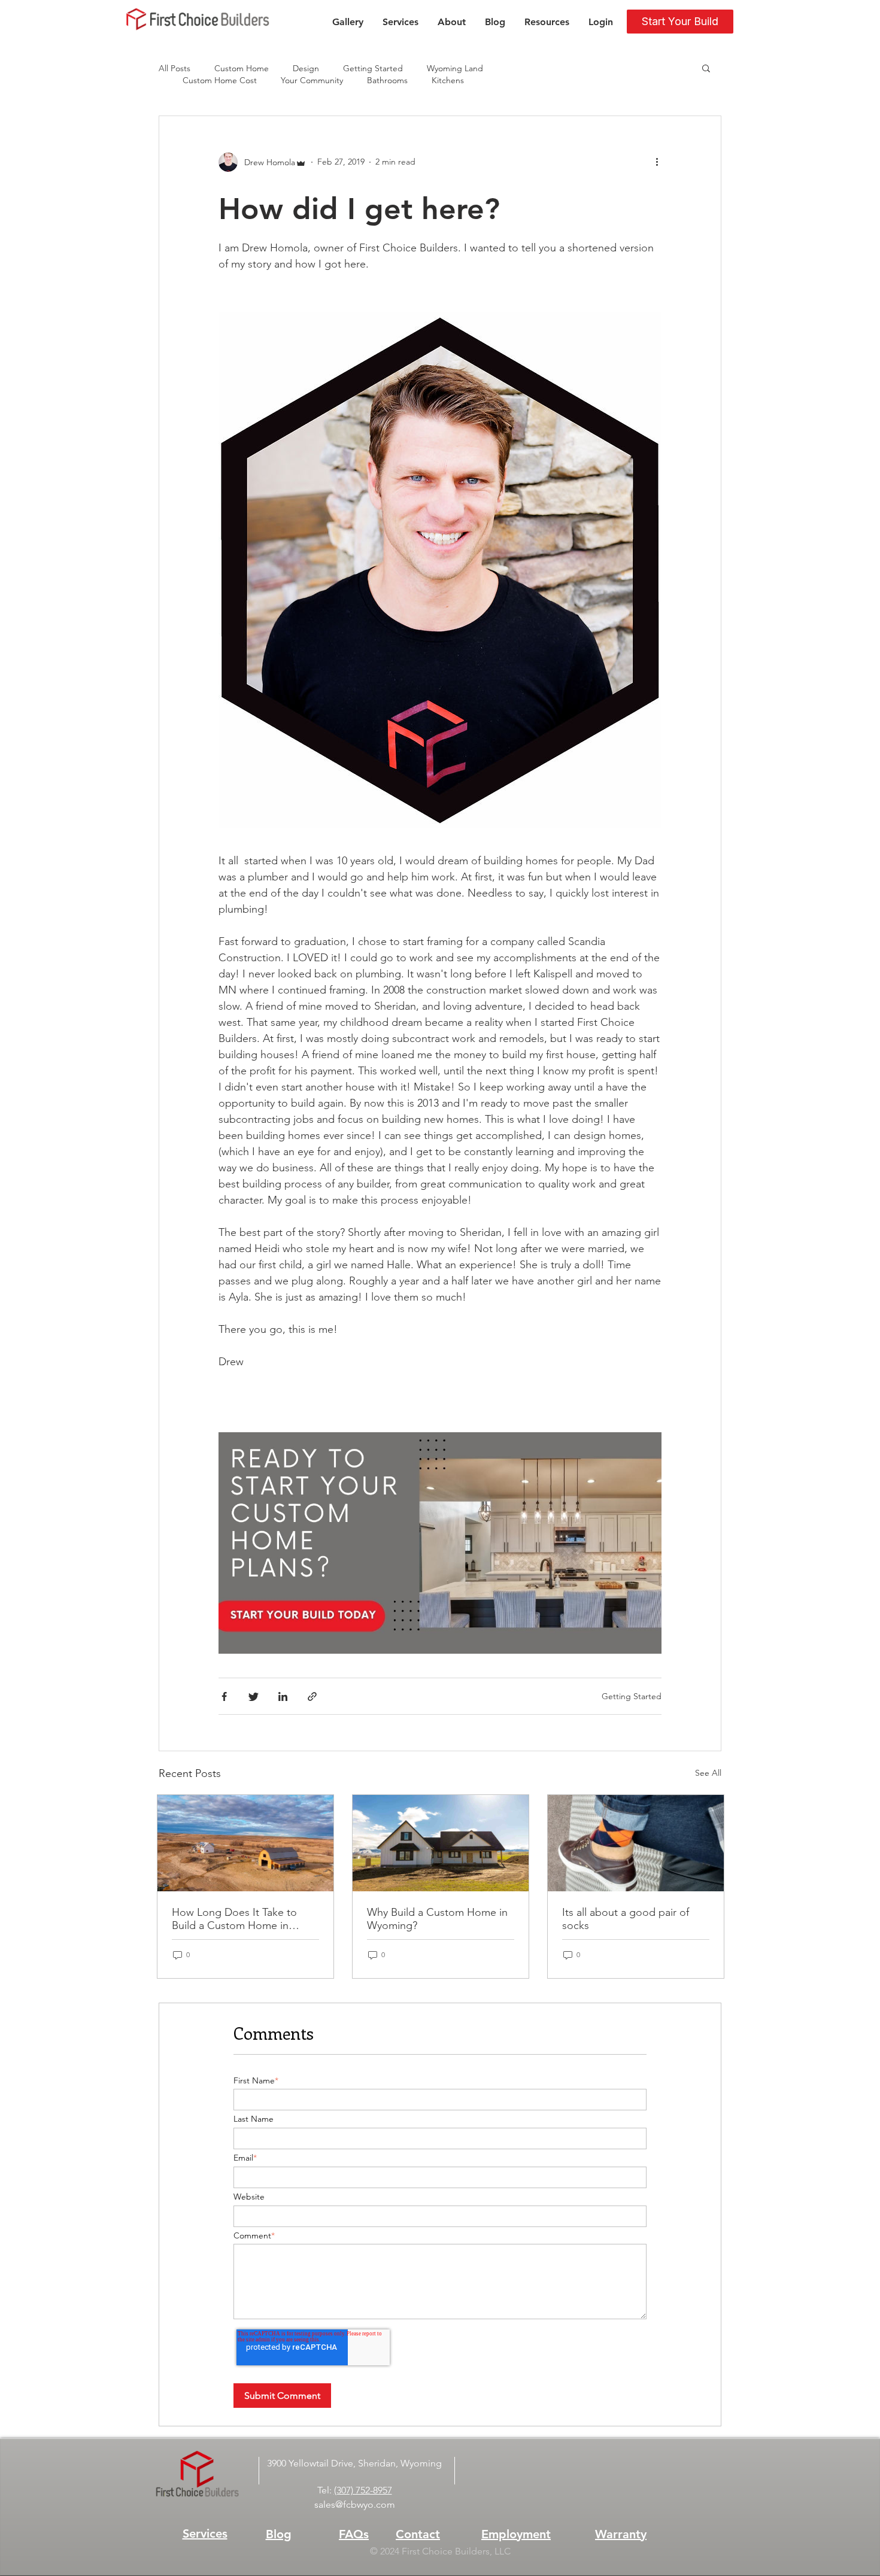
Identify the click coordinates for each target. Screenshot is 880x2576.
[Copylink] (312, 1698)
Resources (547, 22)
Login (601, 22)
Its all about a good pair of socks (626, 1919)
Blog (495, 22)
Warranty (621, 2534)
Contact (418, 2534)
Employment (516, 2534)
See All (708, 1773)
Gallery (348, 22)
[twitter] (254, 1698)
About (452, 22)
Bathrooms (387, 80)
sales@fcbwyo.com (355, 2504)
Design (306, 69)
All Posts (175, 69)
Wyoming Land (455, 69)
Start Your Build (680, 21)
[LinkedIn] (283, 1698)
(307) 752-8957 (363, 2490)
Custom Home (242, 69)
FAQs (354, 2534)
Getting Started (373, 69)
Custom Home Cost (220, 80)
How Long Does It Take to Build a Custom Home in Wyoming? (234, 1919)
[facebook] (224, 1698)
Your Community (312, 80)
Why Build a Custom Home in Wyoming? (437, 1919)
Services (400, 22)
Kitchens (448, 80)
